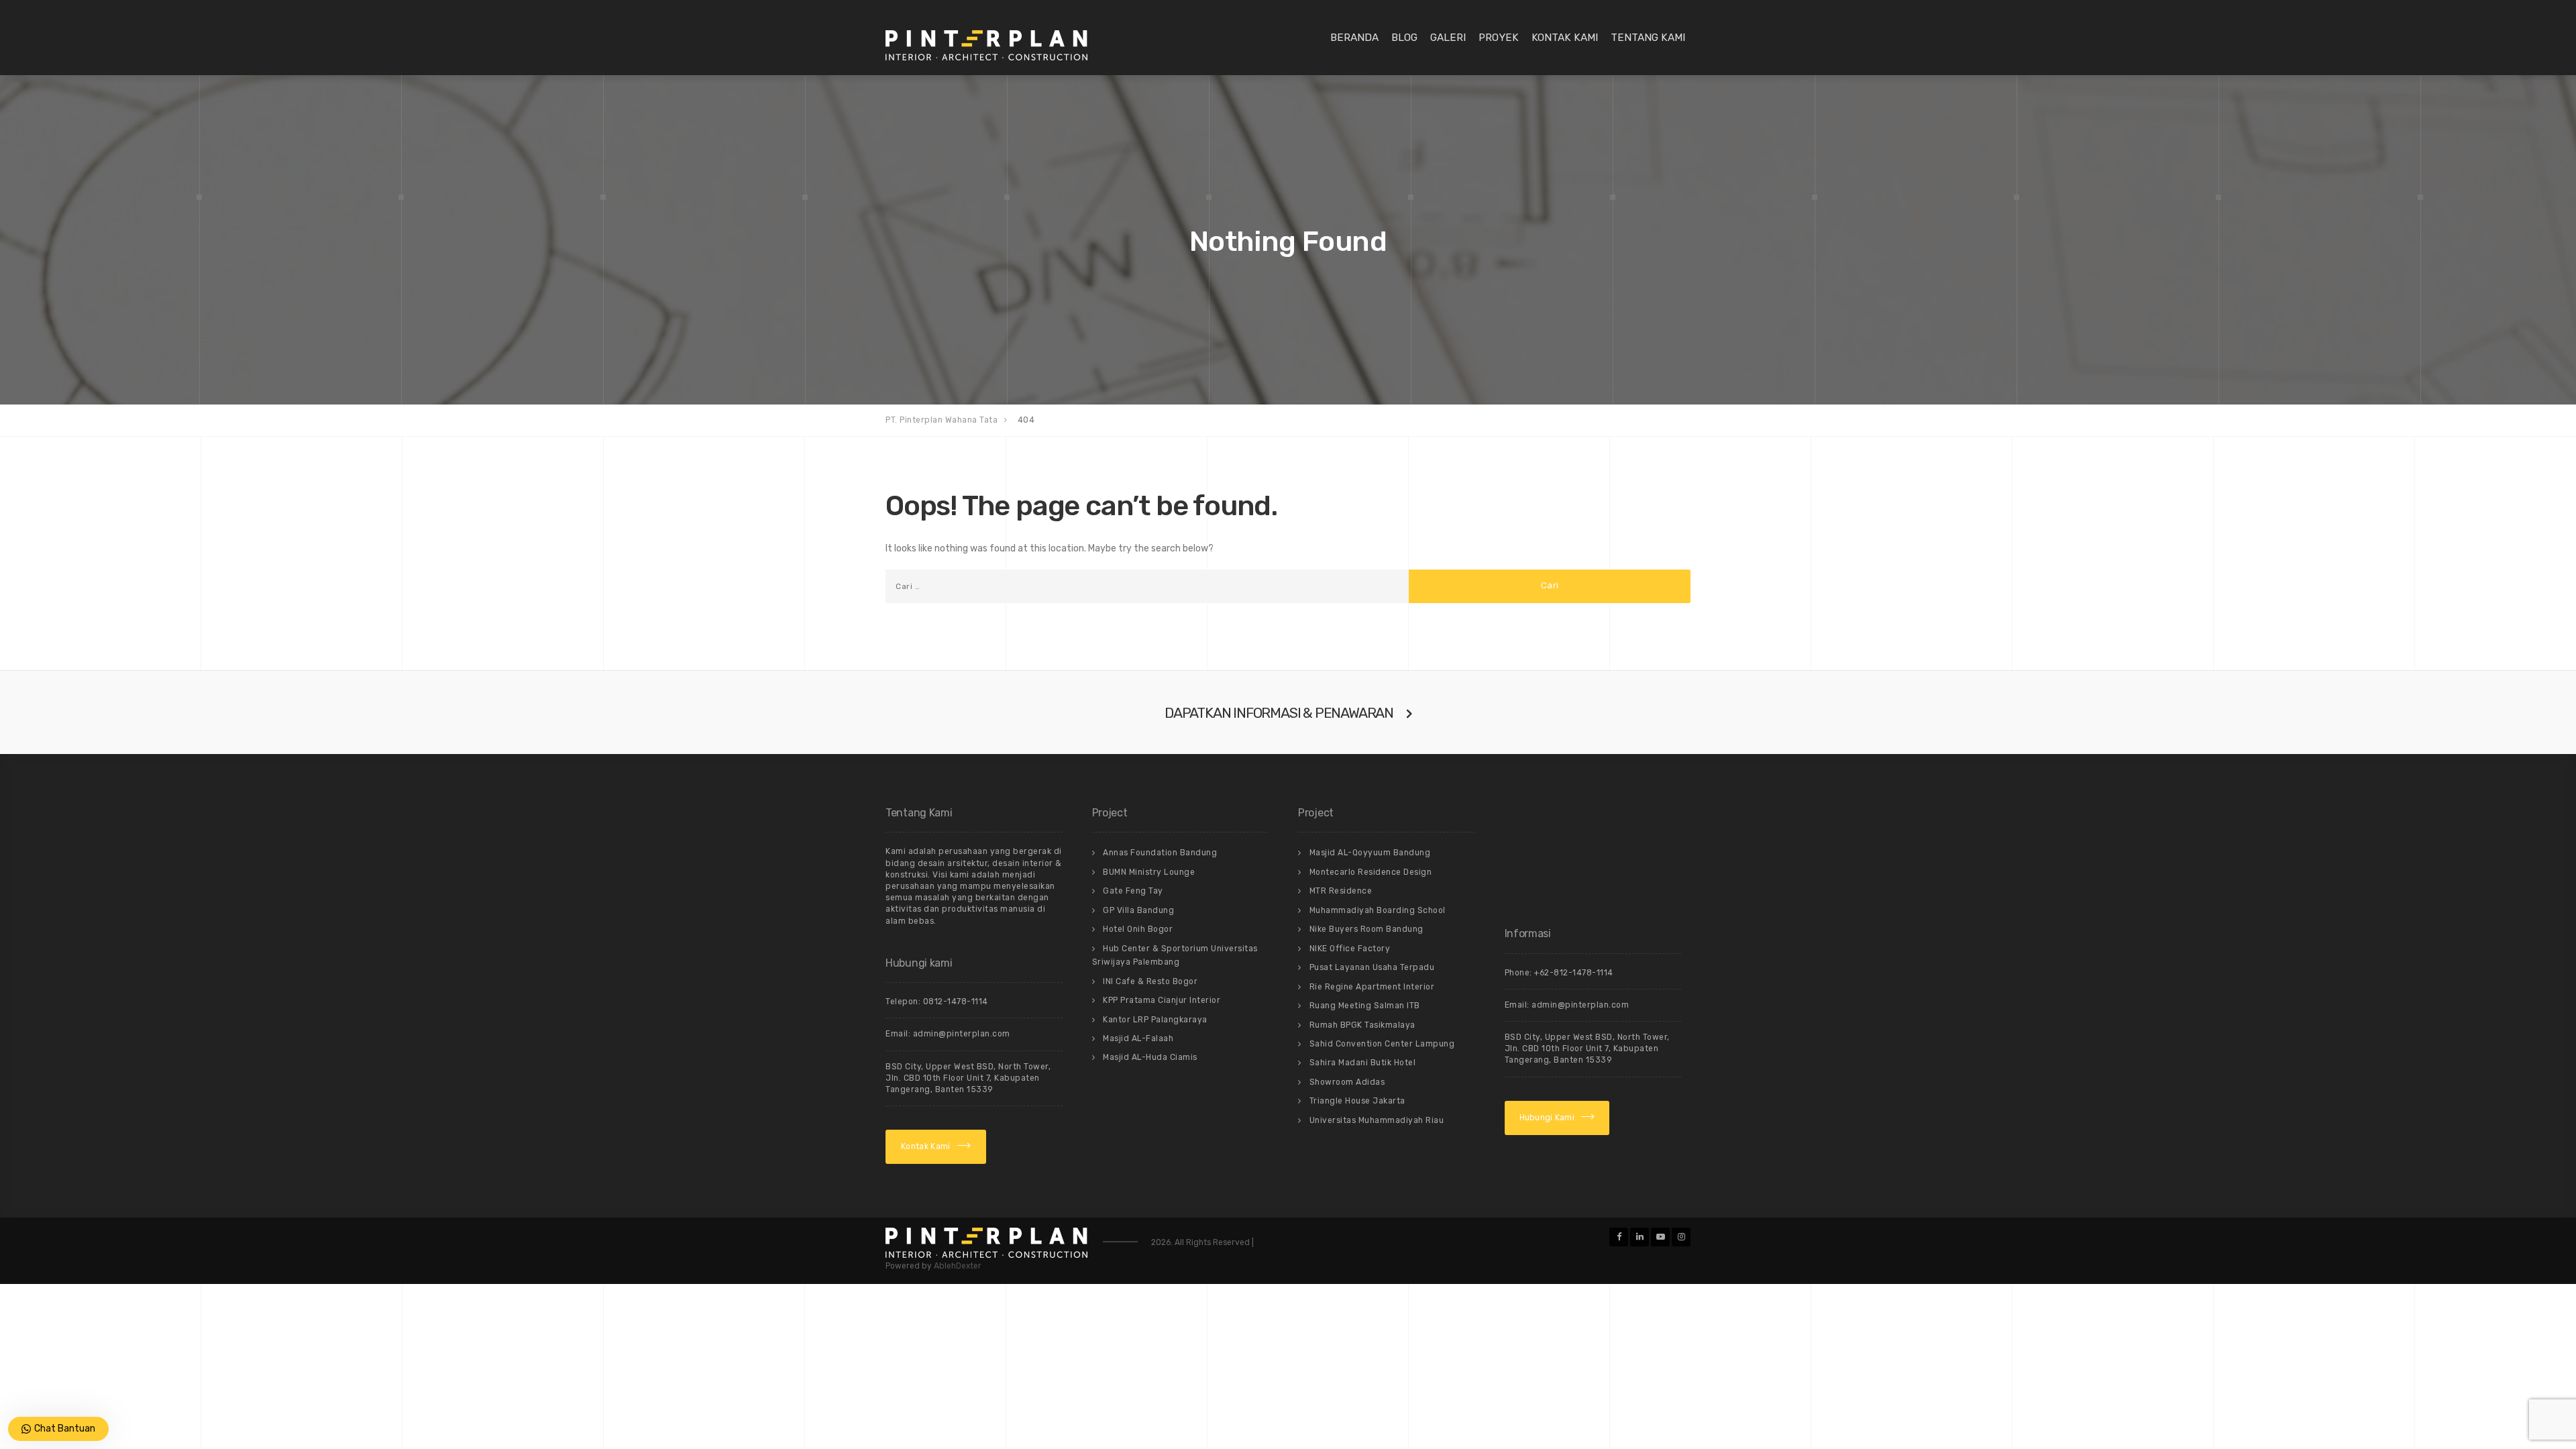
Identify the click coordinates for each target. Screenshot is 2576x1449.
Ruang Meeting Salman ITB (1365, 1006)
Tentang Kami (1648, 38)
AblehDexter (958, 1266)
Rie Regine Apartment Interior (1372, 987)
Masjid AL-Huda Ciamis (1150, 1057)
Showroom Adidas (1347, 1082)
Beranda (1354, 38)
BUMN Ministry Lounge (1149, 872)
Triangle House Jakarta (1357, 1101)
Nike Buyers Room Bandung (1366, 929)
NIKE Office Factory (1350, 949)
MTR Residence (1341, 891)
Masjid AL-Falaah (1138, 1038)
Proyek (1499, 38)
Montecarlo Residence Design (1371, 872)
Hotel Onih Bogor (1138, 929)
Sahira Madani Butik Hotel (1363, 1063)
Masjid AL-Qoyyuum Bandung (1370, 853)
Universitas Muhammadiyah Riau (1377, 1120)
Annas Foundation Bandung (1160, 853)
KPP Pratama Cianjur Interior (1162, 1000)
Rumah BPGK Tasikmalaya (1362, 1025)
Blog (1404, 38)
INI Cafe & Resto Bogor (1150, 981)
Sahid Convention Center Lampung (1382, 1044)
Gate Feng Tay (1133, 891)
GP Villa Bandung (1138, 910)
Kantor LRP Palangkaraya (1155, 1020)
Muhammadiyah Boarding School (1378, 910)
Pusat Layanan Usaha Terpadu (1372, 967)
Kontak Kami (1565, 38)
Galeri (1448, 38)
